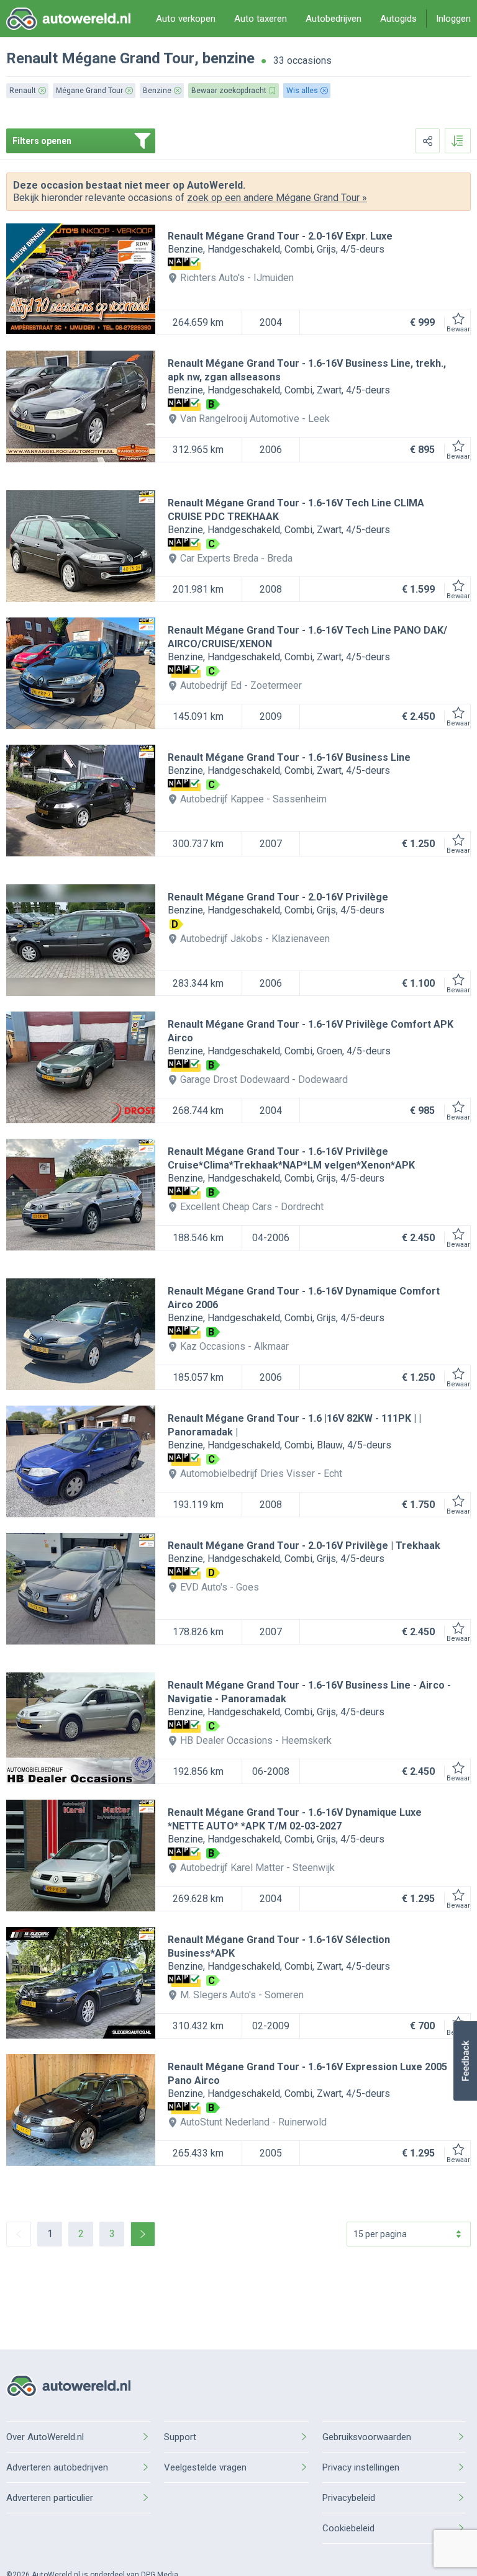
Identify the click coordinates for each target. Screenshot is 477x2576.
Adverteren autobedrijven (57, 2467)
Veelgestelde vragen (205, 2467)
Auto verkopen (186, 19)
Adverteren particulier (50, 2498)
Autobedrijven (334, 19)
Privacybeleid (349, 2498)
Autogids (398, 19)
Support (180, 2437)
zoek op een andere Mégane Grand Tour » (277, 198)
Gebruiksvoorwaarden (367, 2437)
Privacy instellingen (361, 2467)
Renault (32, 58)
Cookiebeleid (348, 2528)
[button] (465, 2061)
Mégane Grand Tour (128, 58)
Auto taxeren (261, 19)
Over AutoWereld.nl (45, 2437)
